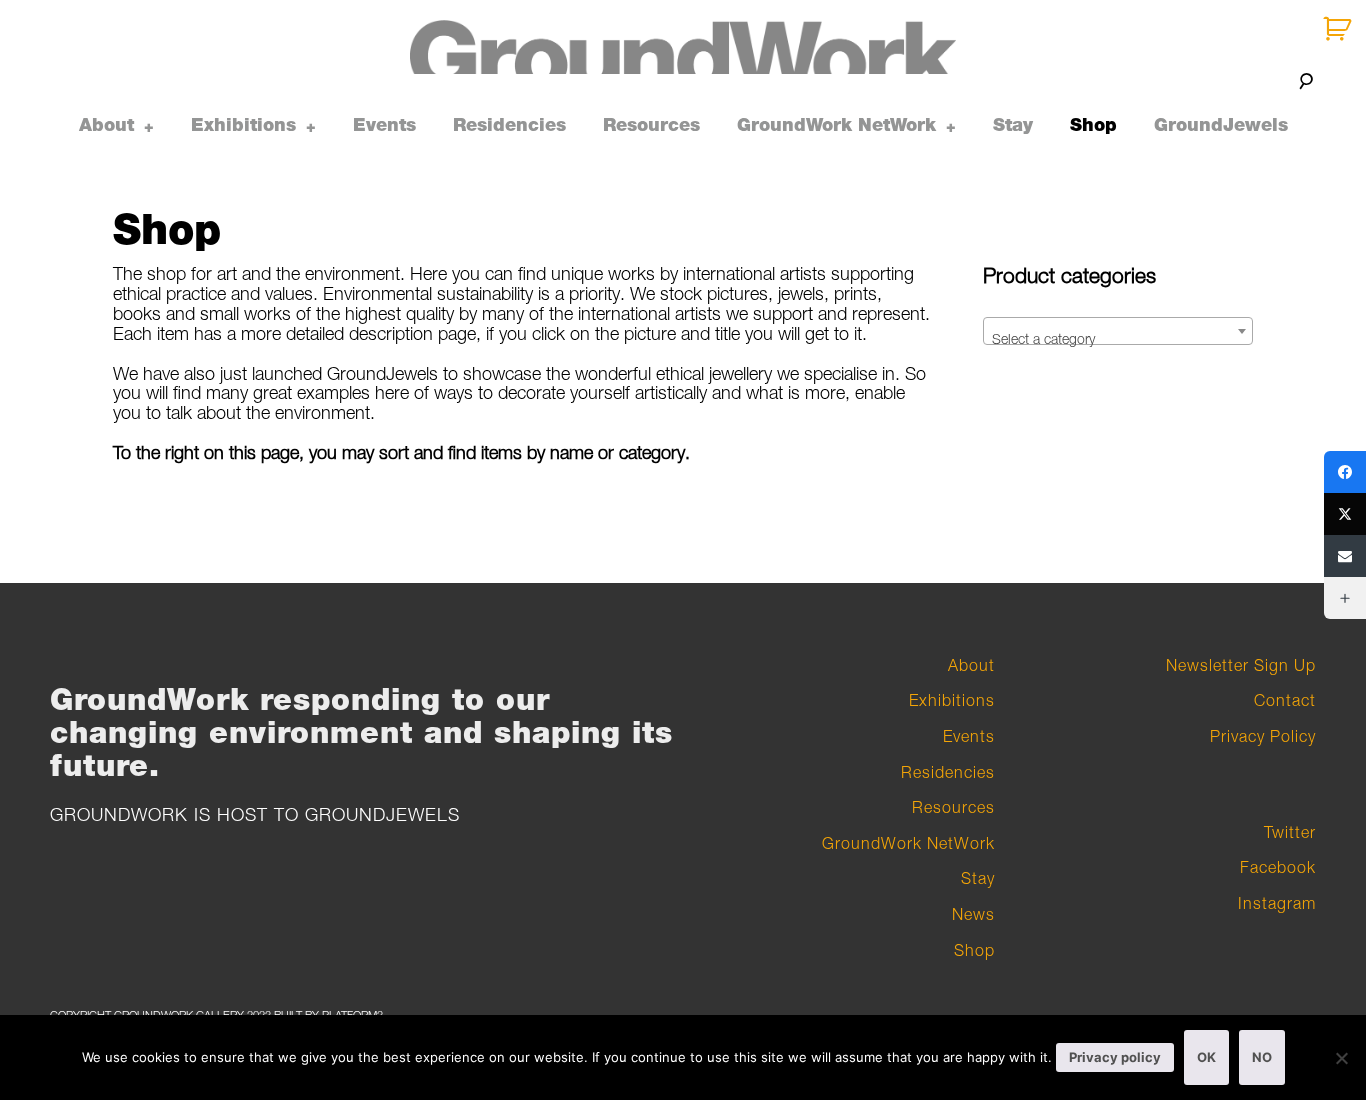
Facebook (1278, 867)
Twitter (1290, 832)
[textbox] (1118, 339)
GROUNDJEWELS (382, 814)
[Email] (1345, 556)
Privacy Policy (1263, 736)
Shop (1093, 125)
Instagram (1277, 903)
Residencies (509, 125)
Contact (1285, 700)
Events (384, 125)
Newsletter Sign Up (1241, 665)
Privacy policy (1115, 1057)
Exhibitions (243, 125)
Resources (651, 125)
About (106, 125)
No (1262, 1057)
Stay (1013, 125)
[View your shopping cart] (1339, 29)
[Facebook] (1345, 472)
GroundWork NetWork (836, 125)
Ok (1206, 1057)
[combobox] (1118, 331)
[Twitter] (1345, 514)
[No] (1341, 1058)
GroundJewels (1221, 125)
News (973, 914)
